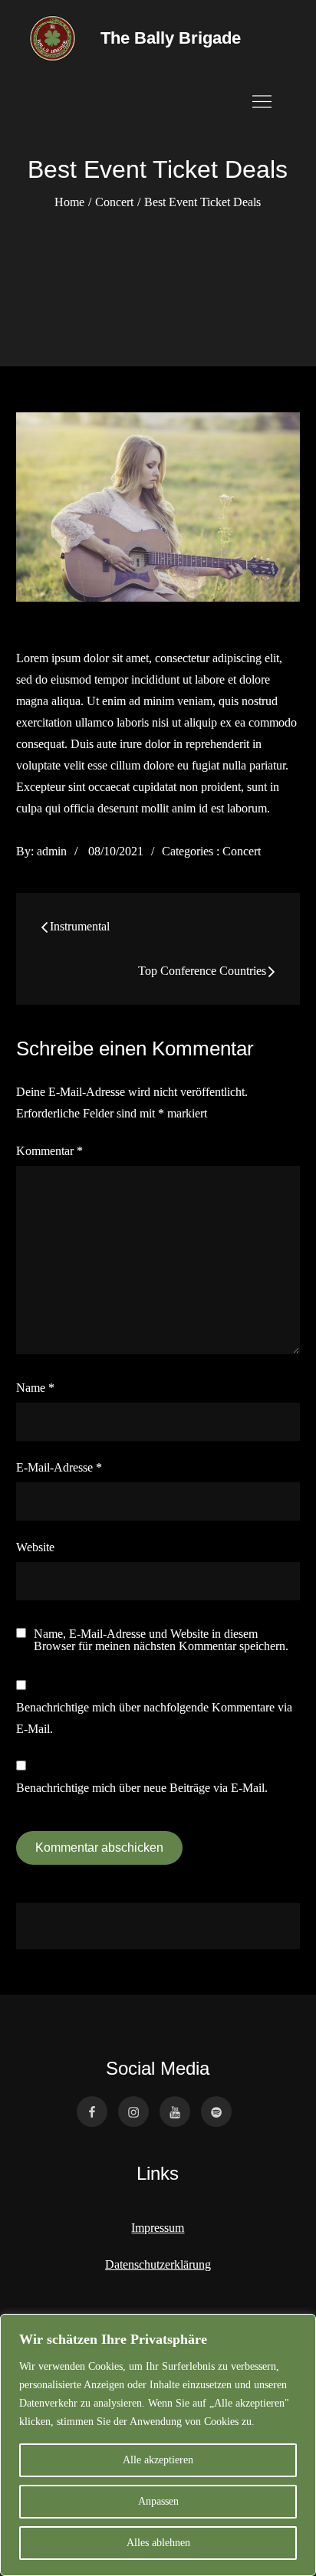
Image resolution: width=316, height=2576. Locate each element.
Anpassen (158, 2501)
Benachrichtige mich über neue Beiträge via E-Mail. (142, 1788)
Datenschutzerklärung (158, 2264)
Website (35, 1547)
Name (35, 1388)
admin (52, 851)
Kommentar (49, 1151)
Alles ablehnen (158, 2543)
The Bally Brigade (171, 38)
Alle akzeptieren (158, 2460)
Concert (242, 851)
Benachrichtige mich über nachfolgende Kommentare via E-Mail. (154, 1718)
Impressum (158, 2228)
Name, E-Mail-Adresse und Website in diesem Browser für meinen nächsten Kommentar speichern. (161, 1640)
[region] (158, 2445)
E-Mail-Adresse (59, 1467)
